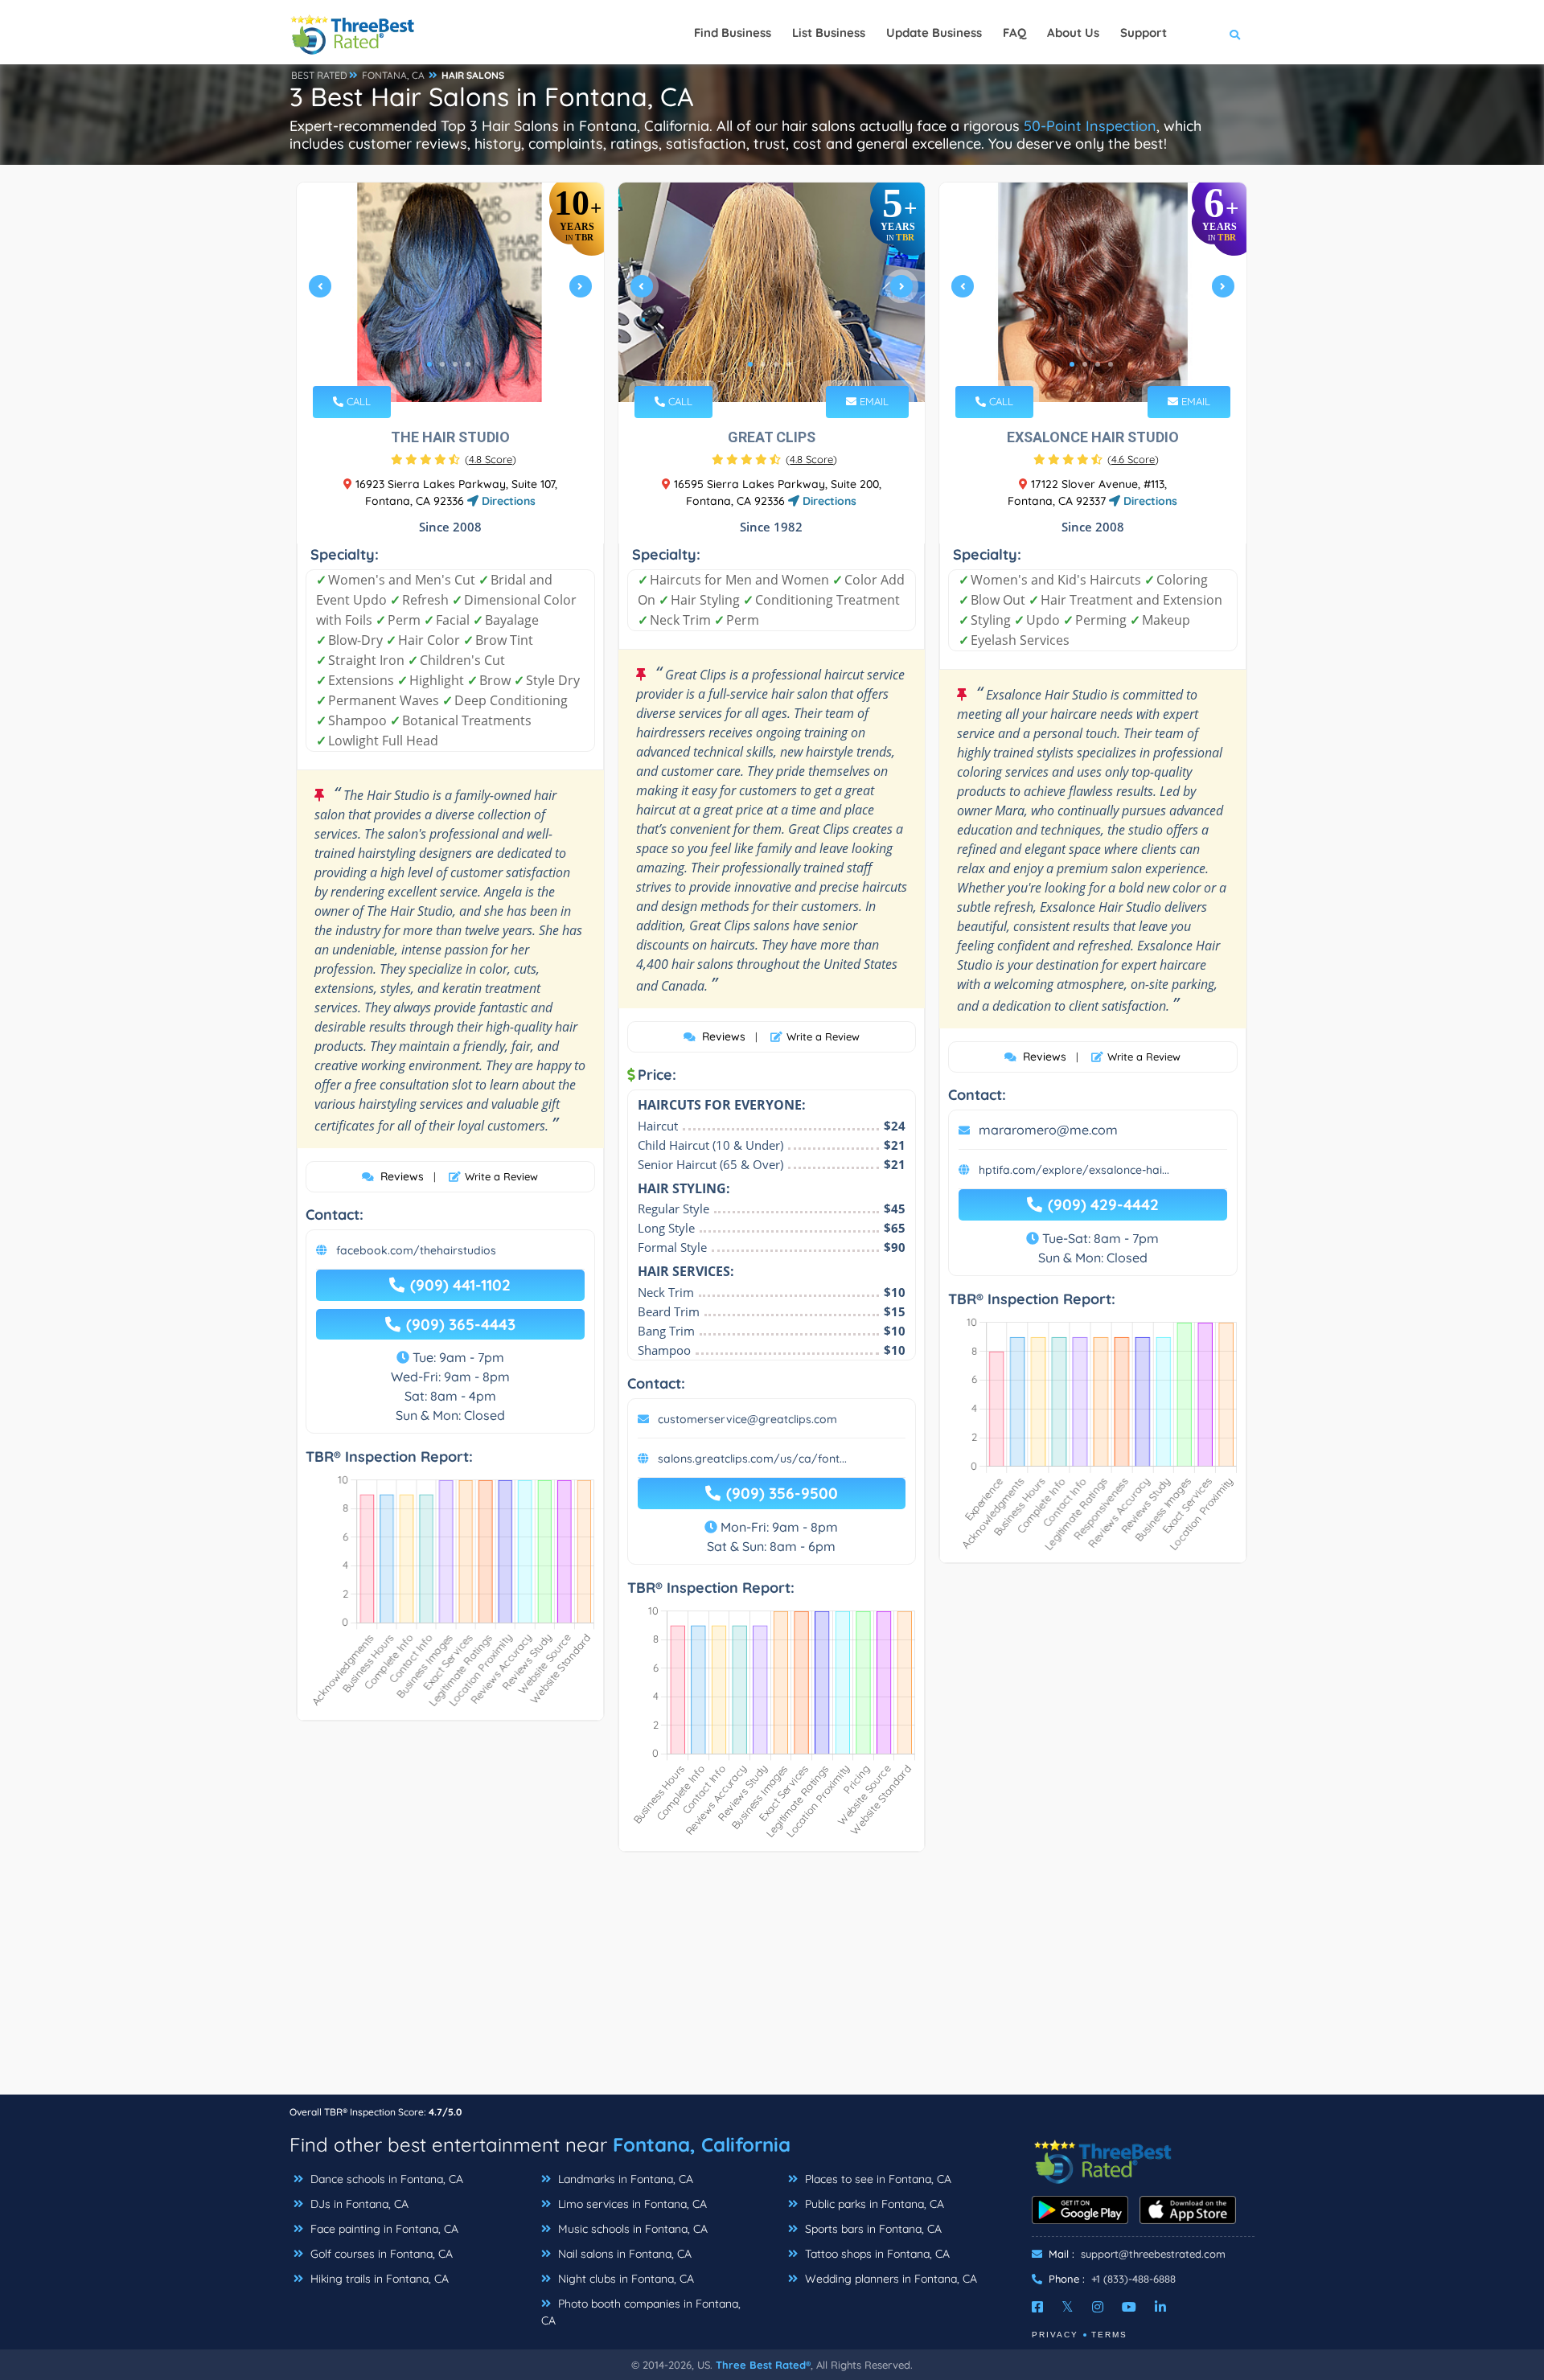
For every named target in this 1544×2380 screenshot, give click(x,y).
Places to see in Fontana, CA (877, 2179)
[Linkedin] (1160, 2307)
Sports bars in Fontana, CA (872, 2229)
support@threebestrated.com (1153, 2254)
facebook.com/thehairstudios (416, 1250)
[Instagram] (1098, 2307)
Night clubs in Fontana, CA (624, 2279)
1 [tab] (429, 364)
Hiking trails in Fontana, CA (378, 2279)
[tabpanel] (450, 292)
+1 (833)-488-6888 (1133, 2279)
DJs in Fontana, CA (358, 2204)
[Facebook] (1037, 2307)
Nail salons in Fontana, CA (623, 2254)
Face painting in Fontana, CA (383, 2229)
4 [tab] (468, 364)
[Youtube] (1129, 2307)
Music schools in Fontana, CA (631, 2229)
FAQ (1014, 33)
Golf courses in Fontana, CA (380, 2254)
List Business (829, 33)
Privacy (1055, 2335)
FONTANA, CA (393, 75)
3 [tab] (455, 364)
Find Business (733, 33)
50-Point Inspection (1090, 126)
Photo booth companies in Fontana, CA (641, 2312)
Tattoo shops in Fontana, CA (876, 2254)
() (491, 459)
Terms (1109, 2335)
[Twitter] (1068, 2307)
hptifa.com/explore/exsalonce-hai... (1074, 1170)
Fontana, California (702, 2144)
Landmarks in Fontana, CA (624, 2179)
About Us (1073, 33)
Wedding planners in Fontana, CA (889, 2279)
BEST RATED (319, 75)
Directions (507, 501)
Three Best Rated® (763, 2365)
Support (1144, 33)
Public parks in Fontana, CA (873, 2204)
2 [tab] (442, 364)
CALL (357, 401)
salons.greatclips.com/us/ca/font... (752, 1459)
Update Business (934, 33)
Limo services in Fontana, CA (631, 2204)
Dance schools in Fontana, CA (385, 2179)
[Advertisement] (772, 1981)
